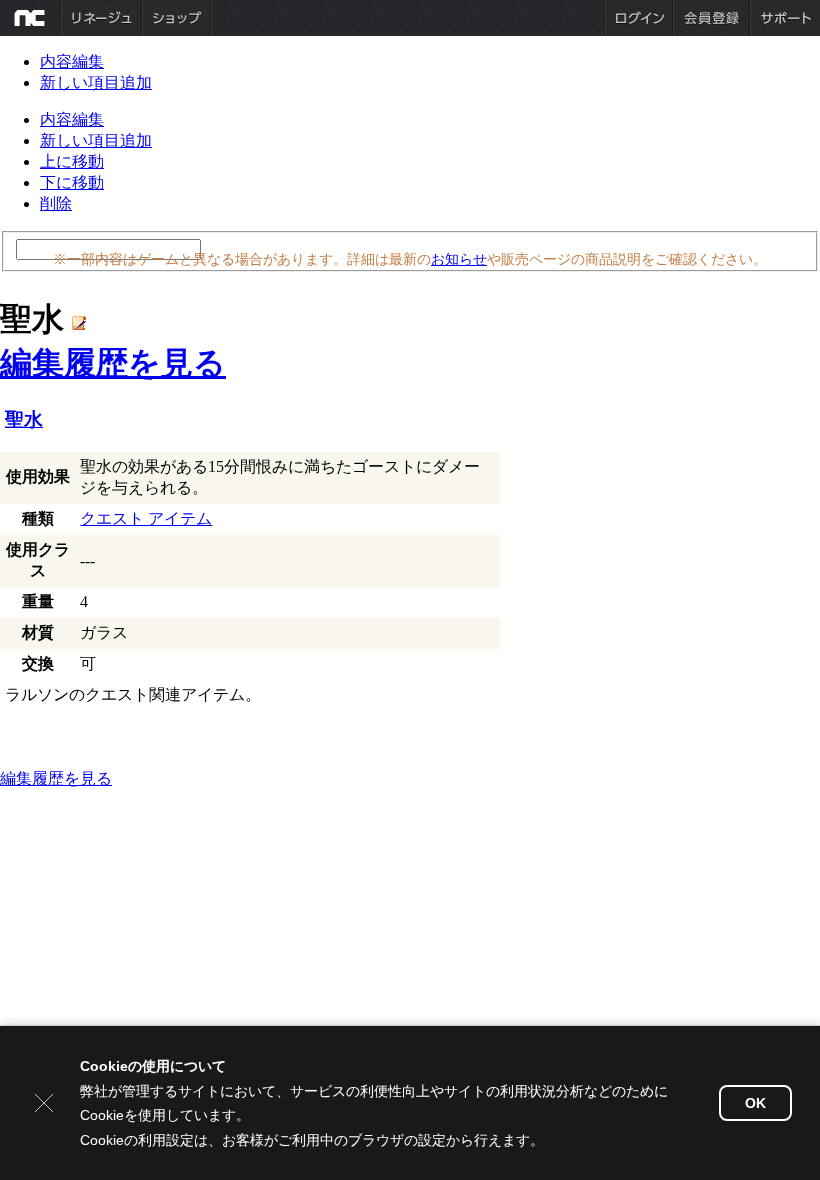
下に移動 (72, 182)
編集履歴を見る (113, 363)
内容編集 (72, 61)
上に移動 (72, 161)
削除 (56, 203)
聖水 (24, 419)
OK (755, 1103)
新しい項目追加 (96, 82)
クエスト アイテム (146, 518)
